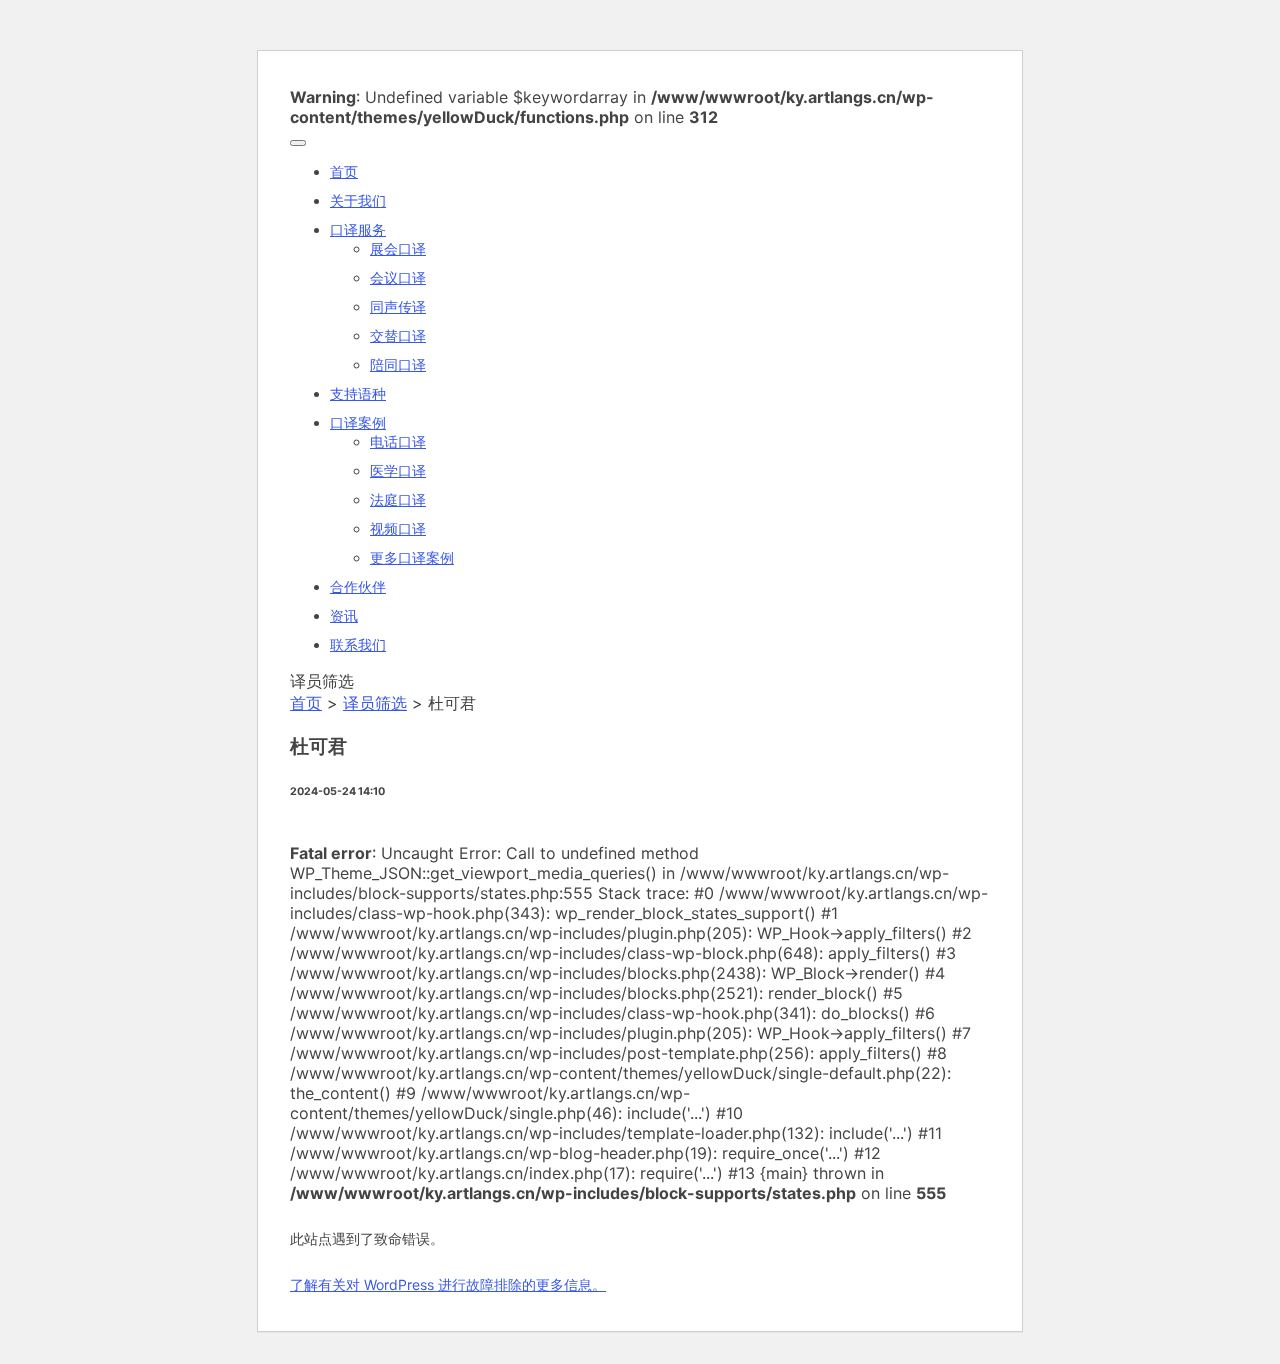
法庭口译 (398, 499)
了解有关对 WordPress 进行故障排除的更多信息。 (448, 1284)
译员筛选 (375, 703)
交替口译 (398, 335)
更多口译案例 (412, 557)
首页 (344, 171)
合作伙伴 (358, 586)
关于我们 (358, 200)
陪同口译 (398, 364)
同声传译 (398, 306)
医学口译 (398, 470)
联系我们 (358, 644)
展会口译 (398, 248)
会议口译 (398, 277)
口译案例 (358, 422)
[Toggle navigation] (298, 143)
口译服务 (358, 229)
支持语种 (358, 393)
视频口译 (398, 528)
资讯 (344, 615)
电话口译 (398, 441)
